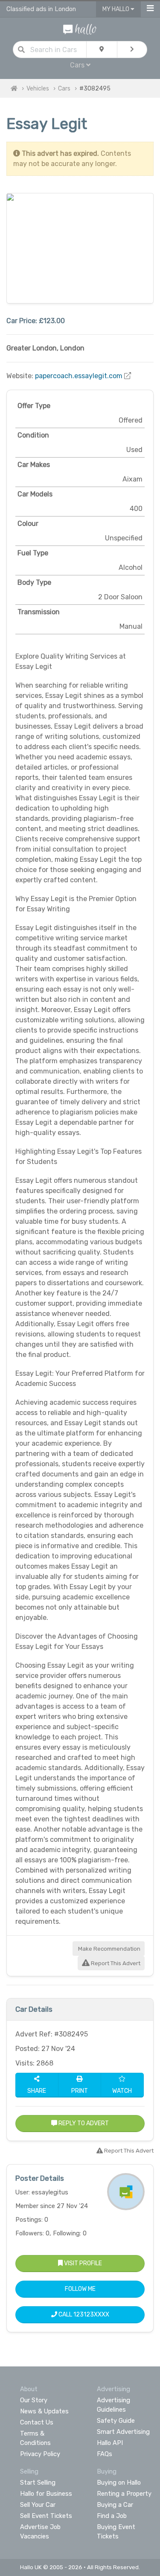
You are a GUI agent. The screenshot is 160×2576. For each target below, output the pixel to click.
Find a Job (112, 2516)
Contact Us (37, 2422)
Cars (64, 89)
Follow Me (80, 2289)
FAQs (105, 2454)
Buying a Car (115, 2505)
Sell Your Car (38, 2505)
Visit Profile (82, 2263)
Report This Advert (115, 1963)
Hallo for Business (46, 2494)
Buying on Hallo (119, 2483)
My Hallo (116, 9)
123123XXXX (91, 2315)
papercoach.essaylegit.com (79, 376)
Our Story (34, 2400)
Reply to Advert (83, 2123)
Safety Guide (116, 2421)
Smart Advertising (123, 2432)
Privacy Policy (40, 2454)
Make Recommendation (109, 1949)
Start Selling (38, 2483)
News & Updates (44, 2411)
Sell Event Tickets (46, 2516)
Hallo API (110, 2443)
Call (83, 2315)
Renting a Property (124, 2494)
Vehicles (38, 89)
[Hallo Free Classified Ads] (80, 29)
